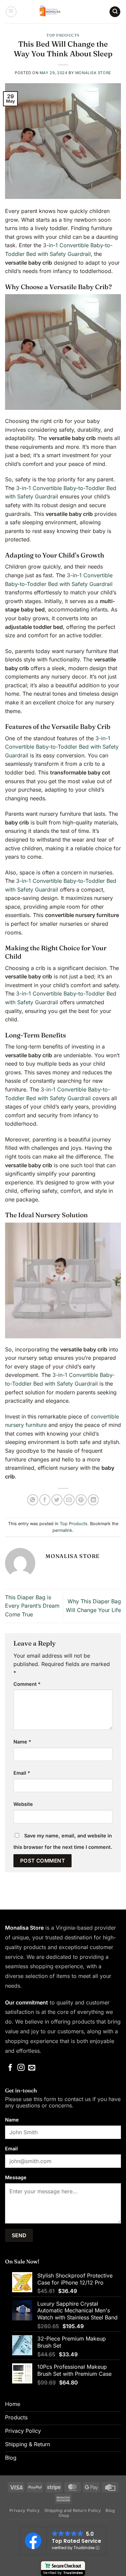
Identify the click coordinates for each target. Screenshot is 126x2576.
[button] (11, 12)
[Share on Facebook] (45, 1500)
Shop (64, 2515)
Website (23, 1804)
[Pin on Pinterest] (81, 1500)
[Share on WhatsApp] (33, 1500)
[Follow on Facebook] (10, 2068)
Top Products (63, 35)
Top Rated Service (76, 2541)
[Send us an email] (32, 2068)
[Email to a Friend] (69, 1500)
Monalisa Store (93, 73)
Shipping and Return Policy (73, 2510)
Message (16, 2177)
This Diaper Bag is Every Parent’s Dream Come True (32, 1606)
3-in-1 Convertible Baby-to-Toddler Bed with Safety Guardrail (62, 747)
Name (22, 1742)
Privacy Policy (25, 2510)
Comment (27, 1684)
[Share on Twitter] (57, 1500)
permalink (62, 1530)
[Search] (115, 12)
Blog (110, 2510)
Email (22, 1773)
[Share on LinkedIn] (93, 1500)
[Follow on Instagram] (21, 2068)
